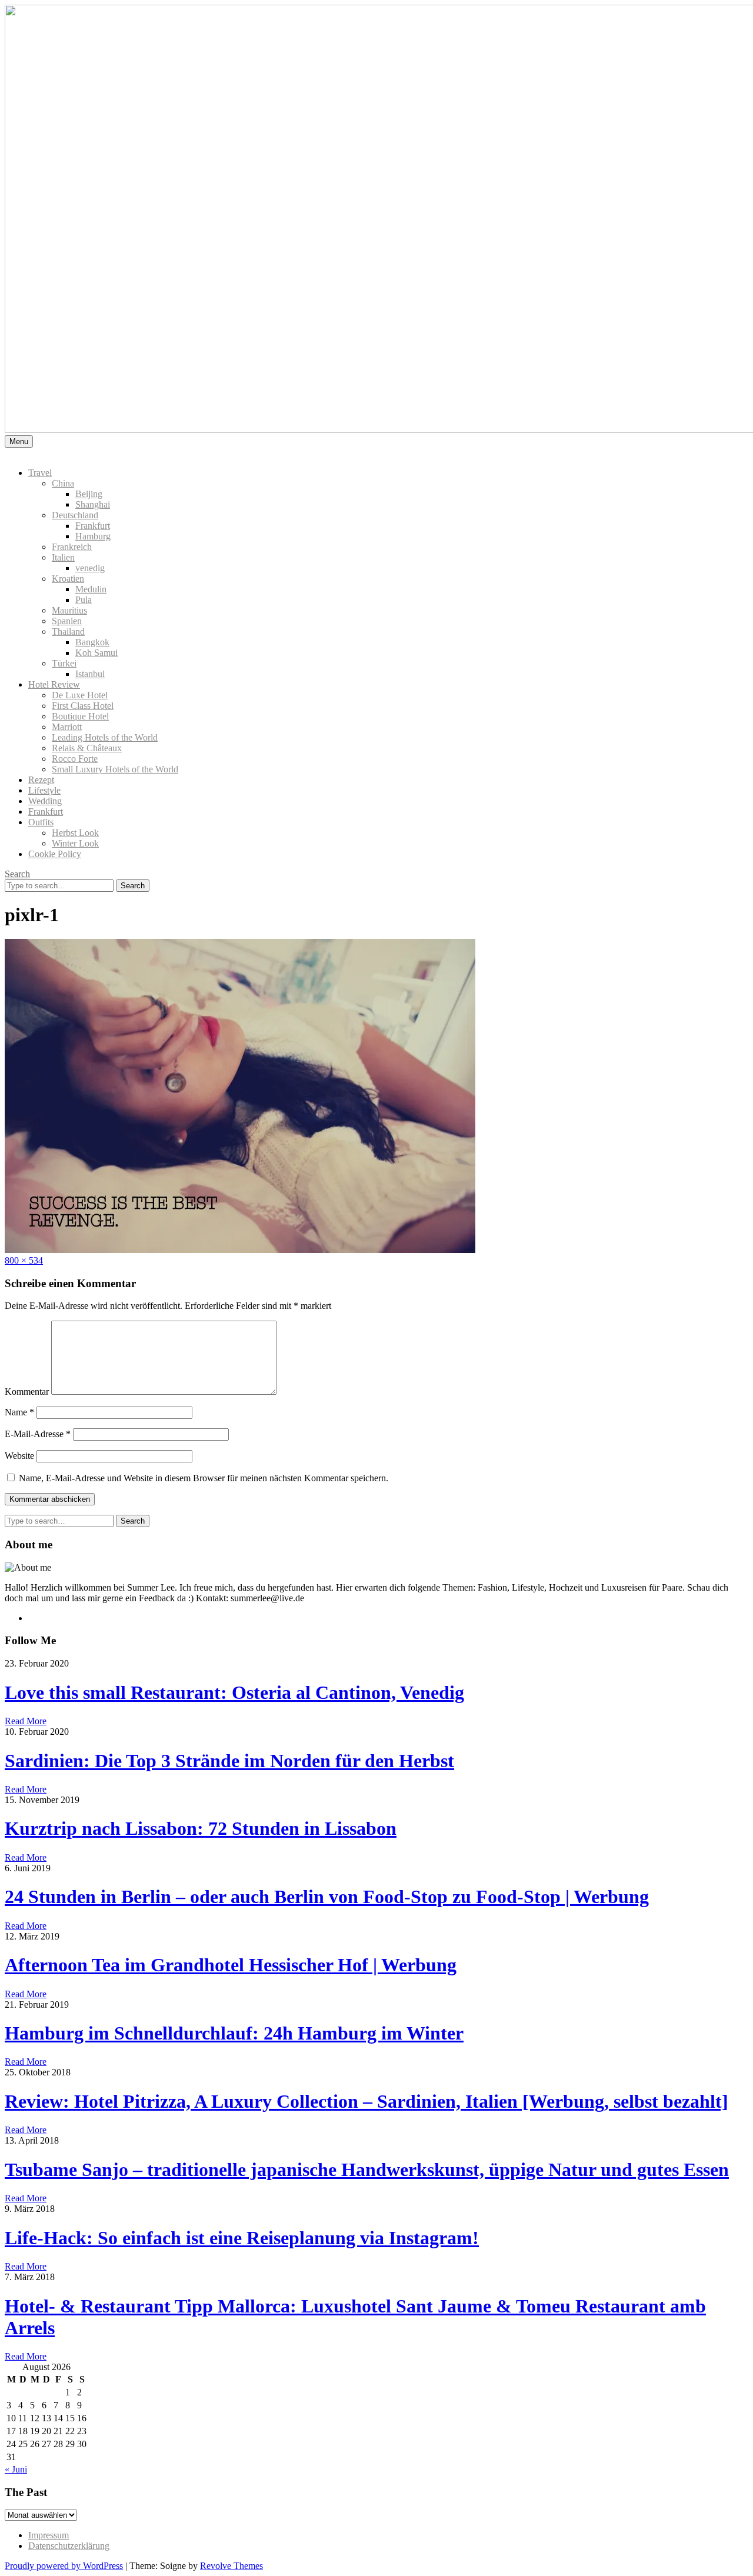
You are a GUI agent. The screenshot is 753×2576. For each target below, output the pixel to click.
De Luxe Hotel (80, 695)
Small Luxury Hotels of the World (115, 769)
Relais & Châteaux (87, 748)
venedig (90, 568)
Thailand (68, 631)
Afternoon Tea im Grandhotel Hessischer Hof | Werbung (231, 1965)
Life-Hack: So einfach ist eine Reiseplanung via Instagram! (242, 2238)
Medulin (91, 589)
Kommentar (27, 1392)
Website (19, 1456)
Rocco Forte (75, 759)
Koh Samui (96, 653)
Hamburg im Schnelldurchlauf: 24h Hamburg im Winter (234, 2033)
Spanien (67, 621)
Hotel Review (54, 684)
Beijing (89, 494)
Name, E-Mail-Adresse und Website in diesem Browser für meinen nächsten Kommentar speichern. (204, 1478)
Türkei (64, 663)
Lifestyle (44, 790)
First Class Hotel (83, 706)
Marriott (67, 727)
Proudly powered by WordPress (64, 2566)
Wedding (45, 801)
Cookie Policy (55, 854)
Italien (63, 557)
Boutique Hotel (80, 716)
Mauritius (69, 610)
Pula (84, 600)
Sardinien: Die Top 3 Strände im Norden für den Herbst (229, 1761)
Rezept (41, 780)
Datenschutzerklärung (69, 2546)
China (63, 483)
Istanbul (90, 674)
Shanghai (93, 504)
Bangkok (92, 642)
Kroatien (68, 579)
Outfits (41, 822)
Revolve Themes (231, 2566)
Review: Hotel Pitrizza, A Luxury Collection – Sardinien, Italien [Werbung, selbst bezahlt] (366, 2101)
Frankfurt (93, 526)
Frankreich (72, 547)
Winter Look (75, 843)
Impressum (49, 2535)
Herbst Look (75, 833)
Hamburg (93, 536)
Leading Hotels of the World (105, 737)
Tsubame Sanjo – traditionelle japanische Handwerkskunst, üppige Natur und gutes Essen (367, 2170)
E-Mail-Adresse (38, 1434)
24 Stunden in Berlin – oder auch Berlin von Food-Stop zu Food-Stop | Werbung (327, 1897)
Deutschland (75, 515)
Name (19, 1412)
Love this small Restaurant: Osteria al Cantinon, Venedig (234, 1692)
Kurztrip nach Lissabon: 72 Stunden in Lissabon (201, 1828)
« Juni (16, 2469)
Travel (40, 473)
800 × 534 (24, 1260)
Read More (26, 1721)
